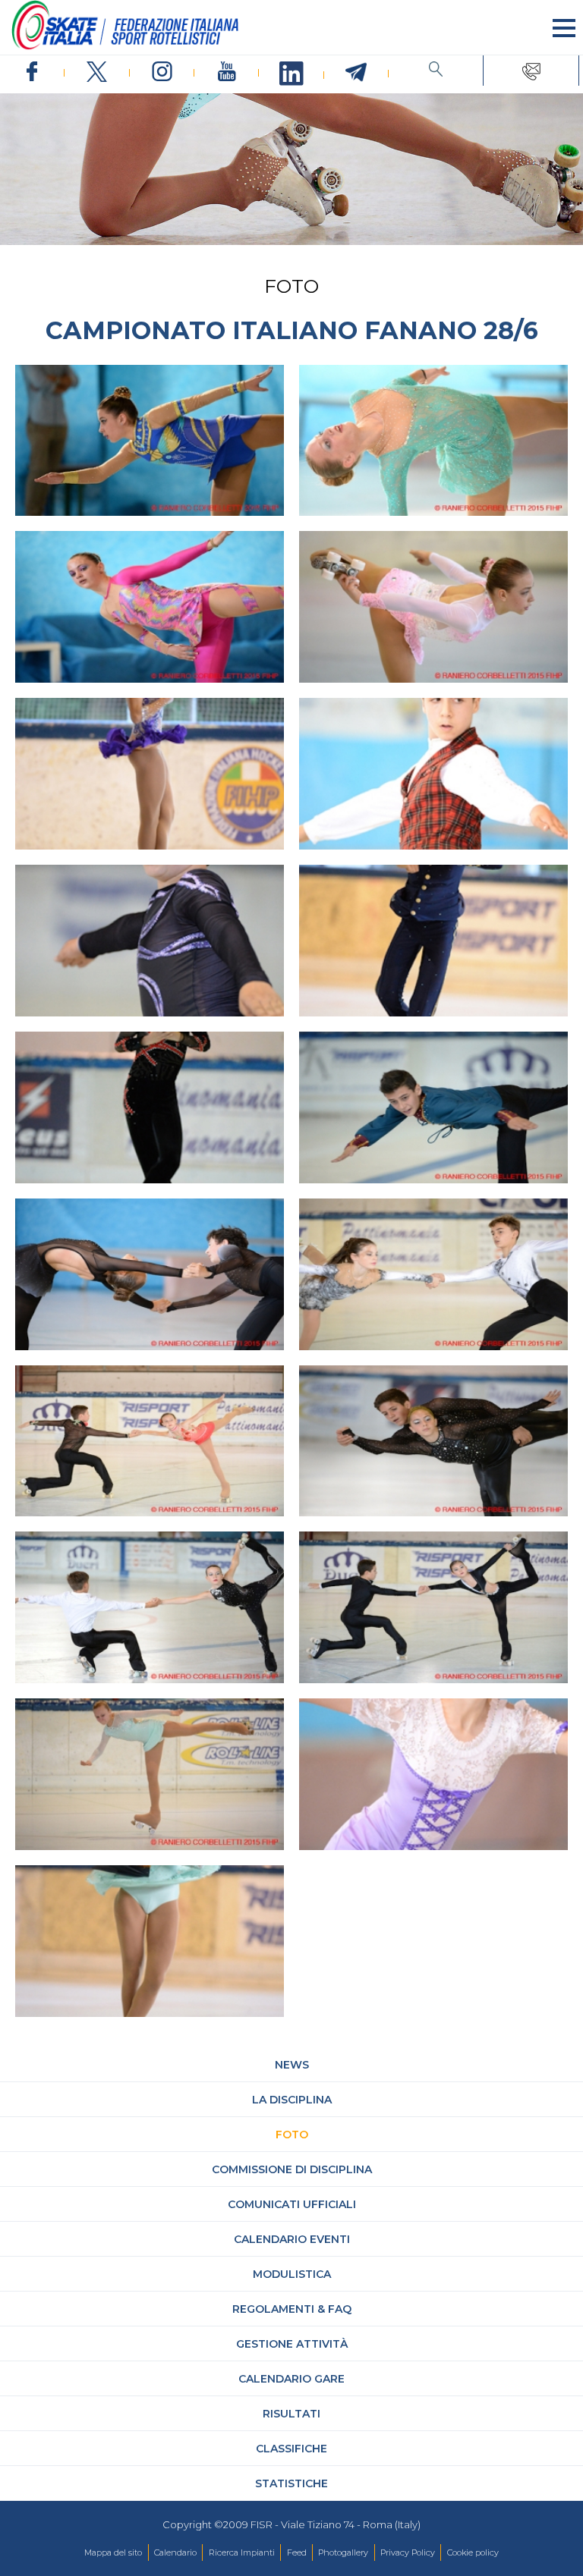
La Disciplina (292, 2100)
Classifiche (291, 2449)
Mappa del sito (113, 2552)
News (292, 2065)
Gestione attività (292, 2344)
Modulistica (292, 2274)
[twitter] (97, 72)
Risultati (291, 2414)
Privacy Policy (408, 2552)
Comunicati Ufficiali (292, 2204)
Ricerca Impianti (242, 2552)
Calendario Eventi (292, 2239)
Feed (297, 2552)
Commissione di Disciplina (292, 2169)
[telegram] (356, 73)
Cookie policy (473, 2552)
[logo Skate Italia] (125, 46)
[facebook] (32, 72)
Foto (292, 2135)
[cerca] (436, 71)
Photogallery (343, 2552)
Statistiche (291, 2483)
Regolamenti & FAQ (292, 2309)
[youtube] (227, 72)
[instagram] (162, 72)
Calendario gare (291, 2379)
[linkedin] (291, 74)
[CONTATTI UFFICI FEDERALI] (531, 71)
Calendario (175, 2552)
